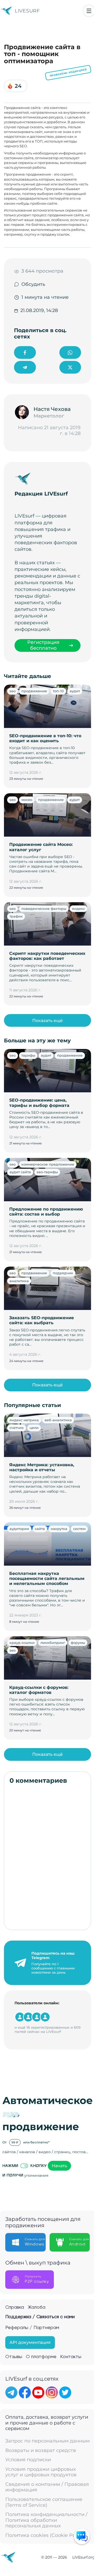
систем (79, 1529)
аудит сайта (20, 1172)
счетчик (17, 1428)
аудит (75, 691)
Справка (15, 2307)
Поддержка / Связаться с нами (40, 2317)
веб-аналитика (58, 1420)
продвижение (34, 691)
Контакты (71, 2357)
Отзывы (14, 2357)
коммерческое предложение (48, 1164)
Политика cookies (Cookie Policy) (45, 2535)
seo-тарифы (47, 1172)
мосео (27, 800)
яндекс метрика (24, 1420)
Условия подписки (28, 2460)
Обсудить (33, 284)
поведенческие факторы (44, 909)
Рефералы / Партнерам (32, 2328)
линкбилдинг (53, 1643)
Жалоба (37, 2307)
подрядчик (63, 1273)
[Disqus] (47, 1857)
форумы (78, 1643)
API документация (30, 2342)
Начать (59, 2166)
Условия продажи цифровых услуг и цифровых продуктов (41, 2472)
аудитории (19, 1529)
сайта (40, 1529)
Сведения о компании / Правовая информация (47, 2487)
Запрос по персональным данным (47, 2441)
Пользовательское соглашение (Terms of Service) (44, 2502)
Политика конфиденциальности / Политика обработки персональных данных (46, 2520)
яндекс (79, 909)
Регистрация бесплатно (43, 645)
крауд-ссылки (22, 1643)
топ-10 (58, 691)
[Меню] (89, 11)
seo (13, 691)
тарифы (28, 1055)
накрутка (59, 1529)
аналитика (19, 1281)
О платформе (41, 2357)
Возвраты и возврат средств (41, 2451)
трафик (16, 916)
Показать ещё (47, 1021)
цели (34, 1428)
